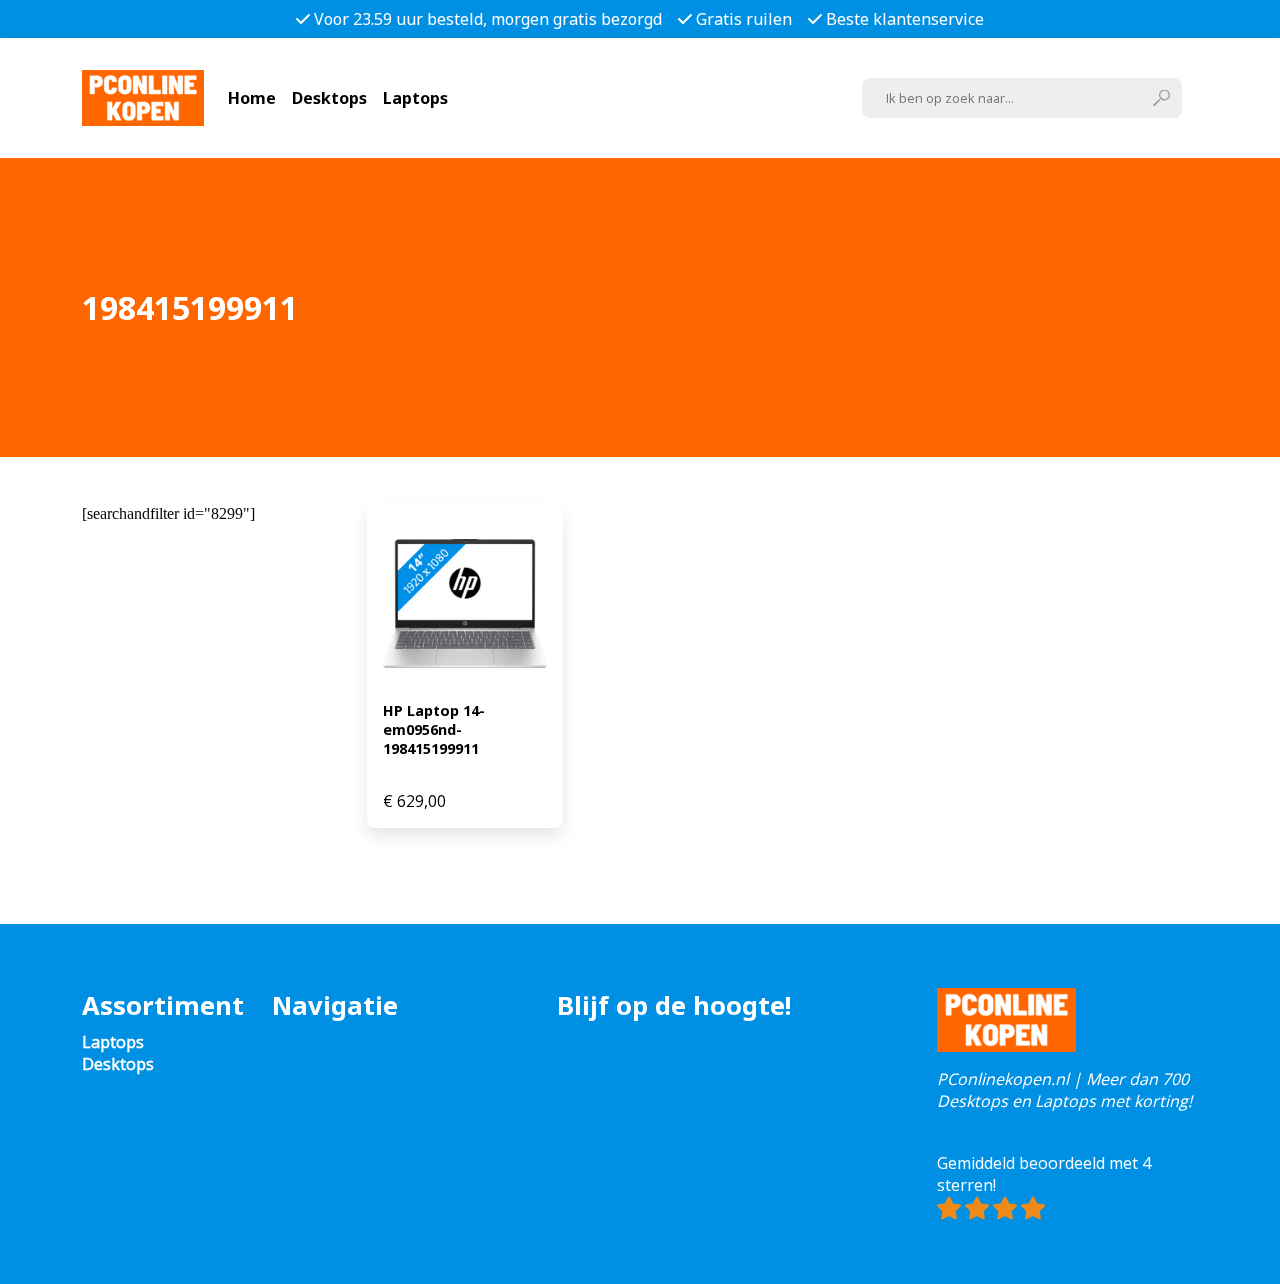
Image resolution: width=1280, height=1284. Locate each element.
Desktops (329, 98)
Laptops (415, 98)
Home (252, 98)
